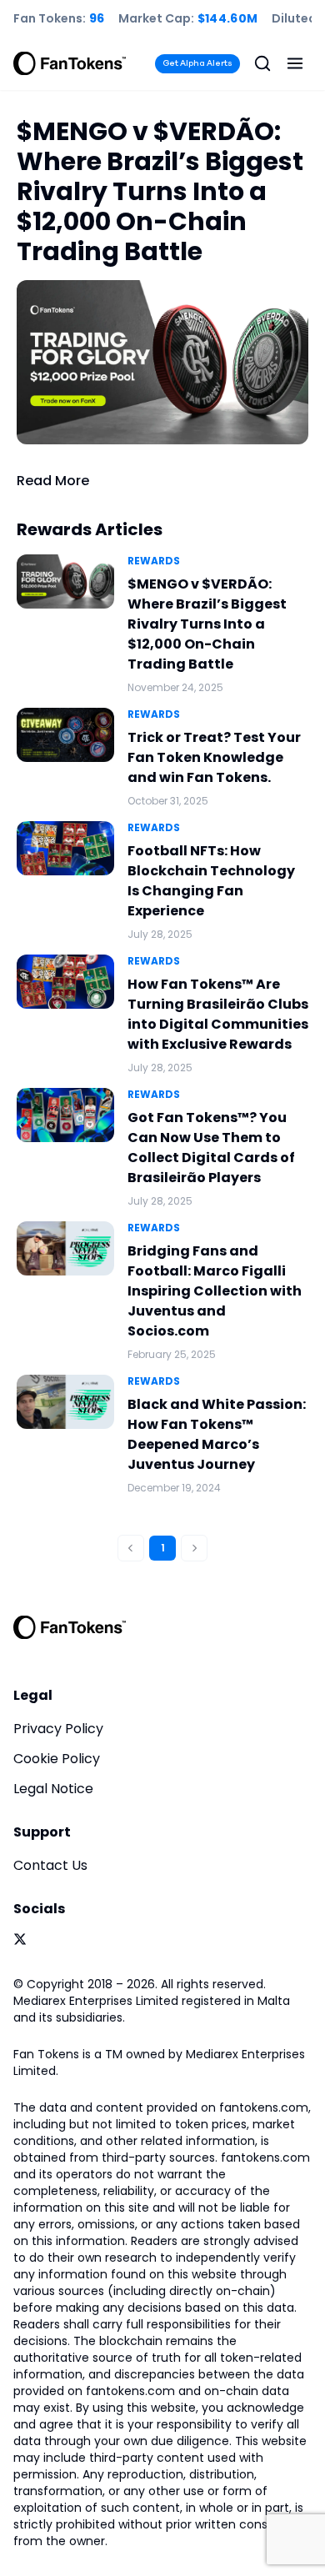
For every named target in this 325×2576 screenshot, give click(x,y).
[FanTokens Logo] (70, 1627)
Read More (53, 481)
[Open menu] (295, 63)
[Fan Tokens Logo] (70, 63)
